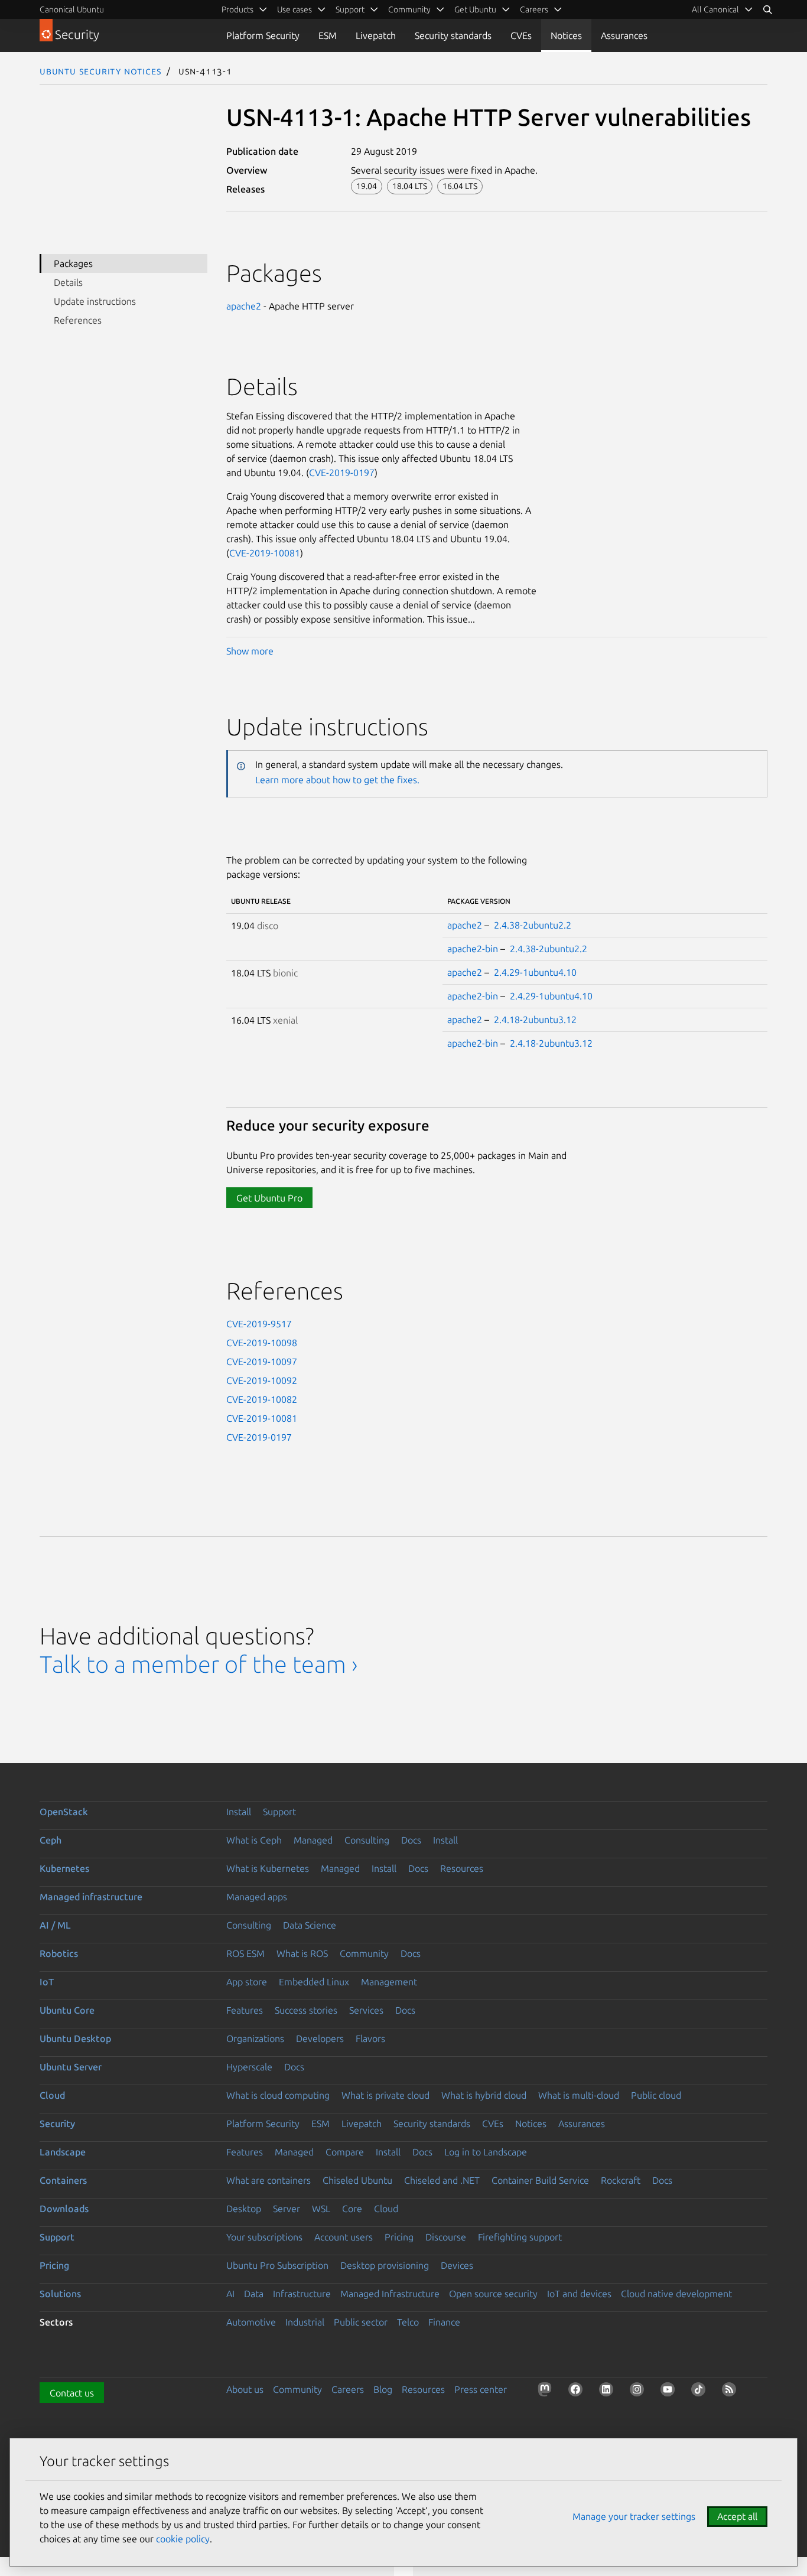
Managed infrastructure (91, 1897)
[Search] (767, 9)
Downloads (64, 2209)
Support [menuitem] (350, 9)
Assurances (624, 35)
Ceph (51, 1840)
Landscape (63, 2152)
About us (245, 2389)
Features (245, 2010)
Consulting (367, 1840)
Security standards (453, 35)
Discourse (446, 2237)
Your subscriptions (264, 2237)
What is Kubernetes (268, 1868)
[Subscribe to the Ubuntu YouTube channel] (670, 2392)
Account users (344, 2237)
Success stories (306, 2010)
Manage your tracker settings (634, 2516)
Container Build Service (540, 2180)
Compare (345, 2152)
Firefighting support (520, 2237)
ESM (328, 35)
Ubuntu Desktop (75, 2038)
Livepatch (376, 35)
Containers (63, 2180)
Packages (73, 263)
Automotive (251, 2322)
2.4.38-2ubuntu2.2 (533, 925)
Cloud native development (676, 2294)
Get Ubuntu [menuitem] (475, 9)
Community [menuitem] (409, 9)
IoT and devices (579, 2294)
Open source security (493, 2294)
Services (366, 2010)
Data (254, 2294)
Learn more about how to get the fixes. (337, 780)
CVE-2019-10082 (262, 1399)
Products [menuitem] (237, 9)
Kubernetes (64, 1868)
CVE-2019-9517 (259, 1324)
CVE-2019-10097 (262, 1362)
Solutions (60, 2294)
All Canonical (715, 9)
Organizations (255, 2038)
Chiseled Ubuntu (357, 2180)
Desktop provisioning (385, 2265)
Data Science (310, 1925)
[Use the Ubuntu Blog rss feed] (731, 2392)
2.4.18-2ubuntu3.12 (535, 1020)
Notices (566, 35)
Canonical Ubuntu (72, 9)
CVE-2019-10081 (265, 553)
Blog (383, 2389)
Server (287, 2209)
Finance (444, 2322)
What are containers (269, 2180)
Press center (481, 2389)
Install (239, 1812)
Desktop (244, 2209)
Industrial (305, 2322)
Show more (250, 651)
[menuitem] (723, 9)
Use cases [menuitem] (295, 9)
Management (389, 1982)
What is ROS (302, 1953)
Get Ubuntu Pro (269, 1198)
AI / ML (55, 1925)
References (78, 320)
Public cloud (656, 2095)
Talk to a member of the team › (199, 1664)
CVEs (521, 35)
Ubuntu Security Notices (100, 71)
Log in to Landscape (486, 2152)
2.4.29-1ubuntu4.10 (535, 972)
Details (68, 282)
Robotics (59, 1953)
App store (247, 1982)
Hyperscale (249, 2067)
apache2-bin (473, 949)
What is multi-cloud (579, 2095)
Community (364, 1953)
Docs (411, 1840)
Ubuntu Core (67, 2010)
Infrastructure (302, 2294)
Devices (457, 2265)
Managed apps (257, 1897)
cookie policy (183, 2539)
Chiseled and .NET (442, 2180)
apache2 (244, 306)
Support (279, 1812)
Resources (462, 1868)
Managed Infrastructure (390, 2294)
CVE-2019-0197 (342, 473)
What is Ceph (254, 1840)
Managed (313, 1840)
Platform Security (263, 35)
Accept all (737, 2516)
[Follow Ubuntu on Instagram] (639, 2392)
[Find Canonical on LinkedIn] (608, 2392)
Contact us (72, 2393)
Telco (408, 2322)
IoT (47, 1982)
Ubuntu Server (71, 2067)
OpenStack (64, 1812)
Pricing (399, 2237)
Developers (320, 2038)
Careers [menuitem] (534, 9)
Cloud (52, 2095)
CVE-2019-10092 (262, 1380)
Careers (348, 2389)
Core (352, 2209)
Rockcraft (621, 2180)
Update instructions (95, 301)
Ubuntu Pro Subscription (277, 2265)
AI (230, 2294)
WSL (321, 2209)
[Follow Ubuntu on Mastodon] (547, 2392)
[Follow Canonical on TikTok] (701, 2392)
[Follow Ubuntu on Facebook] (578, 2392)
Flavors (370, 2038)
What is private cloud (385, 2095)
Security (57, 2124)
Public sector (361, 2322)
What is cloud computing (278, 2095)
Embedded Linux (314, 1982)
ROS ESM (245, 1953)
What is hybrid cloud (484, 2095)
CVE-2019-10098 (262, 1343)
